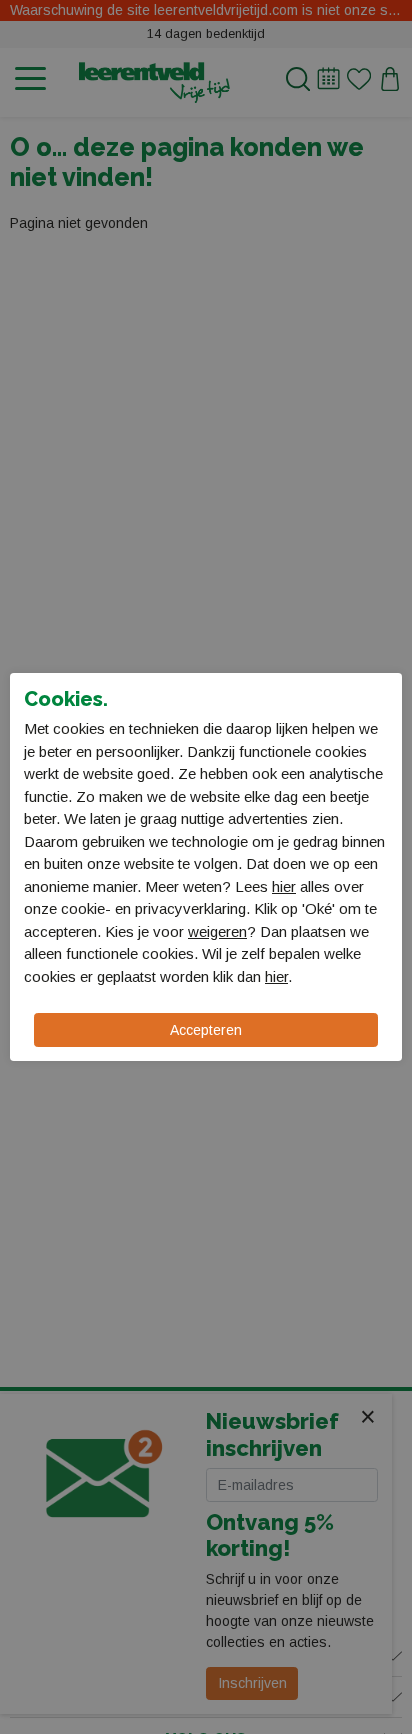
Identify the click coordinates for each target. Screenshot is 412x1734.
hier (284, 886)
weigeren (217, 931)
